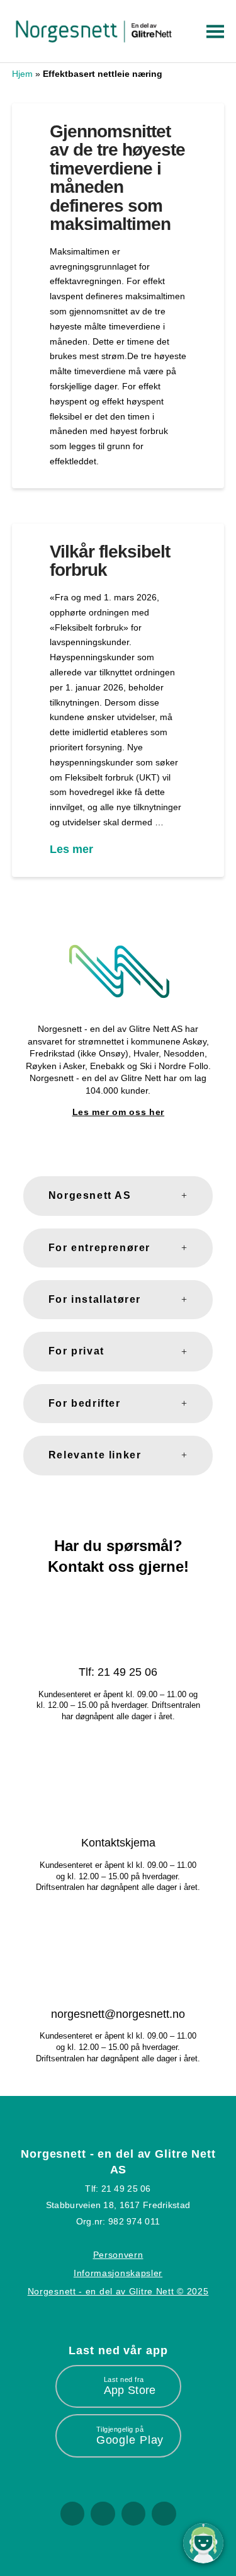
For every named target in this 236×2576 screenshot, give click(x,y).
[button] (213, 31)
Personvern (118, 2255)
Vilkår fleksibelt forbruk (110, 561)
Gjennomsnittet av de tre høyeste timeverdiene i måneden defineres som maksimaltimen (117, 178)
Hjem (22, 74)
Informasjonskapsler (118, 2273)
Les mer (71, 849)
